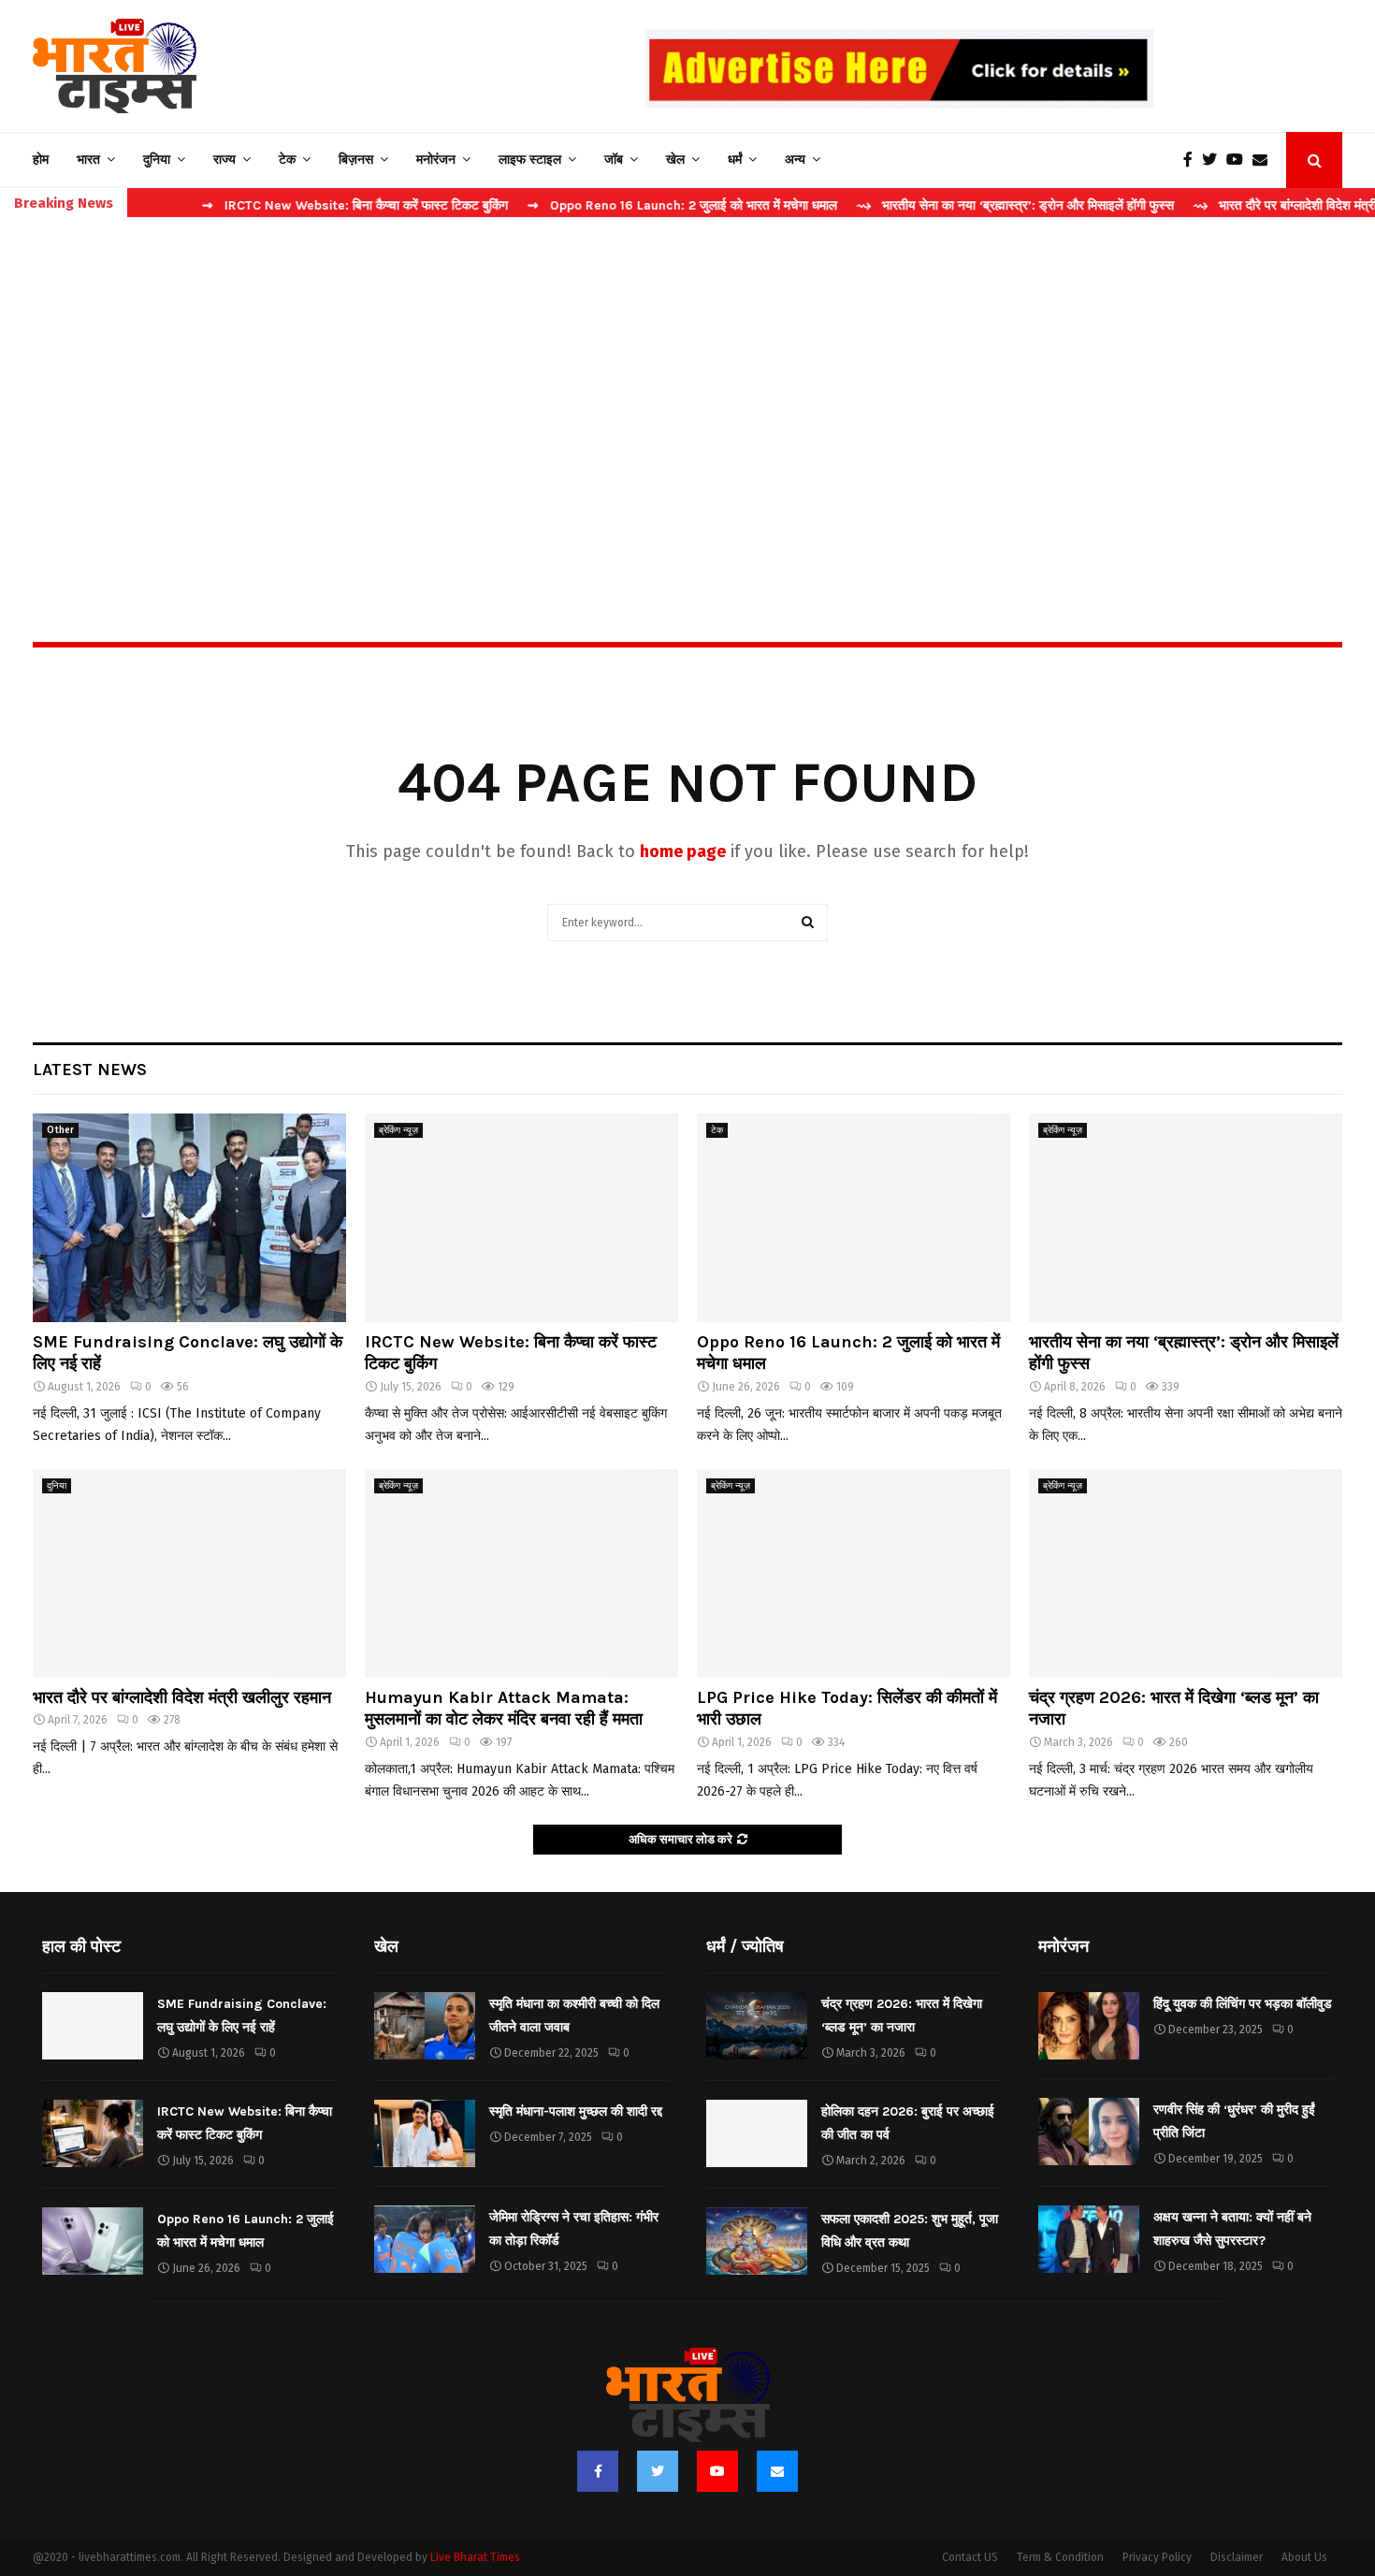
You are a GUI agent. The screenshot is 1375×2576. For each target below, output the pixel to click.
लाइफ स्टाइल (530, 160)
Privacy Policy (1157, 2557)
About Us (1304, 2557)
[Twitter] (1214, 160)
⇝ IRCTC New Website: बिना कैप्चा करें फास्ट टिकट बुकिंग (300, 205)
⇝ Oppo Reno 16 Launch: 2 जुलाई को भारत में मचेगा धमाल (627, 205)
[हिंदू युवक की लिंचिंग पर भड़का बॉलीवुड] (1089, 2026)
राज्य (224, 160)
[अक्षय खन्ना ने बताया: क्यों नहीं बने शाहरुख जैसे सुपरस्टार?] (1089, 2239)
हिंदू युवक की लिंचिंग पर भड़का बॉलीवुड (1243, 2004)
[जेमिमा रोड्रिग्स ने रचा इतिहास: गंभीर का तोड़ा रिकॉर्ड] (425, 2239)
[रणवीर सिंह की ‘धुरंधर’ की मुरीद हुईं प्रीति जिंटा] (1089, 2132)
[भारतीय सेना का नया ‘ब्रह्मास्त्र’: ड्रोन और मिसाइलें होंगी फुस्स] (1186, 1218)
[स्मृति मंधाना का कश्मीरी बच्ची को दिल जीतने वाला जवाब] (425, 2026)
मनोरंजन (436, 160)
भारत (88, 160)
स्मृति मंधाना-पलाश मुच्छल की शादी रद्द (576, 2111)
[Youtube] (1239, 160)
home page (683, 851)
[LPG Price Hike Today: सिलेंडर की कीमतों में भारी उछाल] (854, 1573)
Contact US (970, 2557)
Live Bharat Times (475, 2557)
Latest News (90, 1070)
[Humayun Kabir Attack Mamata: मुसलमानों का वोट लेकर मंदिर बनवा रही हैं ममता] (521, 1573)
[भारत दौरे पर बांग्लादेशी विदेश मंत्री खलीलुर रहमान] (189, 1573)
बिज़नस (356, 160)
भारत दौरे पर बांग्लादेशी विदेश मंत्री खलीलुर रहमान (182, 1697)
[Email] (1265, 160)
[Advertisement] (687, 389)
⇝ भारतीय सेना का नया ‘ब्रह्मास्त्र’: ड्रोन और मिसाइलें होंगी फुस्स (960, 205)
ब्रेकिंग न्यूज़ (398, 1130)
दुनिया (157, 160)
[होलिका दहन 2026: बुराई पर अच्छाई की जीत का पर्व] (757, 2133)
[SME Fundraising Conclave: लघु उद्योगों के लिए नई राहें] (189, 1218)
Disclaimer (1237, 2557)
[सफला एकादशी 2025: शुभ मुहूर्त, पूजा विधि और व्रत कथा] (757, 2241)
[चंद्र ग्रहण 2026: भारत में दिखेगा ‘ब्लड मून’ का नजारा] (1186, 1573)
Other (60, 1130)
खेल (675, 160)
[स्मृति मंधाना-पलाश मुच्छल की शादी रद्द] (425, 2133)
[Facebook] (1193, 160)
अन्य (795, 160)
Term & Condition (1060, 2557)
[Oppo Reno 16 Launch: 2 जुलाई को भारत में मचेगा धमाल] (854, 1218)
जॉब (614, 160)
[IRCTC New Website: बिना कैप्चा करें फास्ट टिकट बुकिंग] (521, 1218)
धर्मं (735, 160)
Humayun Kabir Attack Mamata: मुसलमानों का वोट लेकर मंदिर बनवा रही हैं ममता (504, 1708)
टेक (287, 160)
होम (41, 160)
